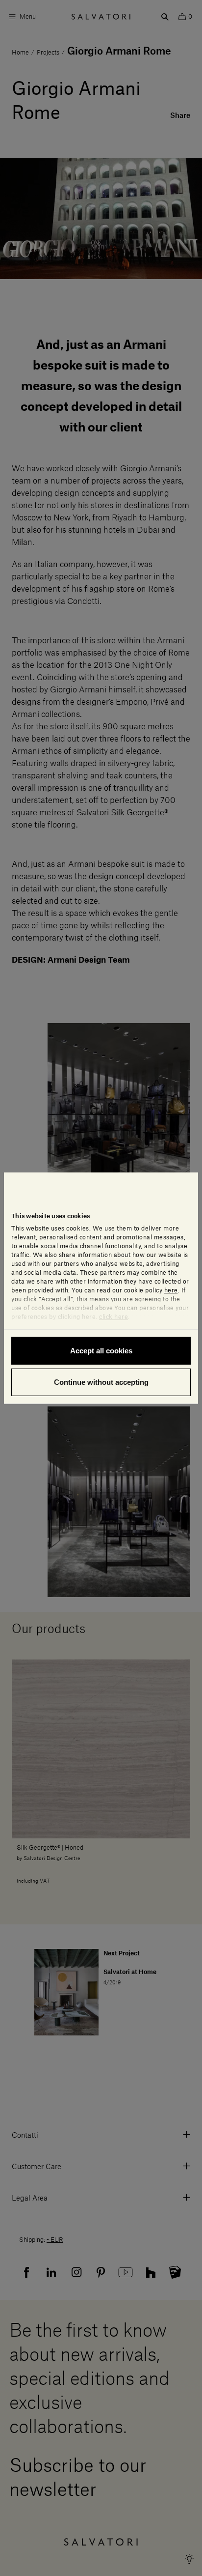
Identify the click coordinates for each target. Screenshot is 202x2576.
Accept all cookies (101, 1351)
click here (114, 1317)
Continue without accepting (101, 1382)
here (171, 1290)
